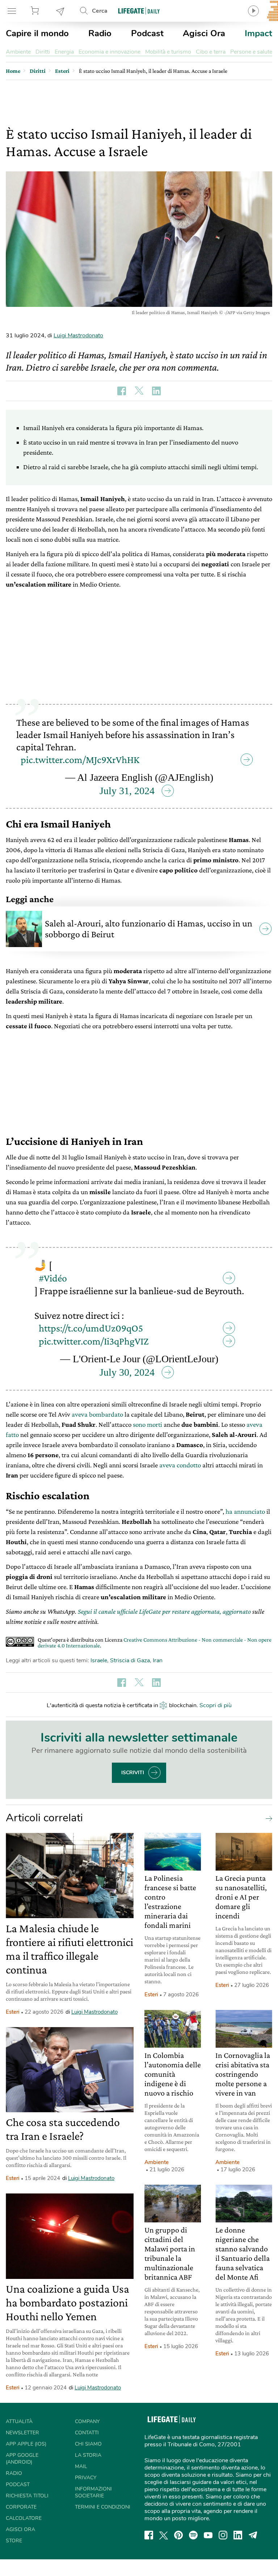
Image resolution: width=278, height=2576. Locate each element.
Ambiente (18, 52)
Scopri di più (216, 1705)
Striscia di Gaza (130, 1660)
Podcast (147, 33)
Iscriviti (133, 1773)
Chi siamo (88, 2444)
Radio (100, 33)
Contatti (87, 2433)
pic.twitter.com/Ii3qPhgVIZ (94, 1341)
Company (87, 2421)
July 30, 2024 (127, 1372)
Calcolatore (24, 2518)
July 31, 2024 (127, 791)
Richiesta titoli (27, 2496)
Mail (81, 2466)
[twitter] (164, 2535)
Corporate (21, 2507)
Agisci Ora (204, 33)
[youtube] (208, 2535)
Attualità (19, 2421)
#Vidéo (53, 1278)
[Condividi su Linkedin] (156, 391)
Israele (99, 1660)
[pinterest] (178, 2535)
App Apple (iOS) (26, 2444)
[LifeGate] (139, 11)
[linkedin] (238, 2535)
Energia (64, 52)
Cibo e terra (211, 52)
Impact (258, 33)
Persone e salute (251, 52)
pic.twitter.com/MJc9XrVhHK (80, 760)
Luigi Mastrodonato (78, 335)
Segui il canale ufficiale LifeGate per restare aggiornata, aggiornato (164, 1611)
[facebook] (149, 2535)
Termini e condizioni (103, 2507)
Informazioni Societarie (93, 2492)
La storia (88, 2455)
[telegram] (253, 2535)
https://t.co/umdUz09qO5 (91, 1328)
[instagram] (223, 2535)
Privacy (86, 2478)
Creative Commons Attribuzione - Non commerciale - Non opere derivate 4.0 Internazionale (155, 1643)
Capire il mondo (37, 33)
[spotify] (193, 2535)
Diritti (43, 52)
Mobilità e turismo (168, 52)
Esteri (13, 2012)
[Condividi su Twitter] (139, 391)
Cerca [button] (100, 11)
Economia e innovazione (109, 52)
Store (36, 11)
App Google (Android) (22, 2459)
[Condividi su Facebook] (122, 391)
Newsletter (60, 11)
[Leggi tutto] (267, 1818)
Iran (158, 1660)
